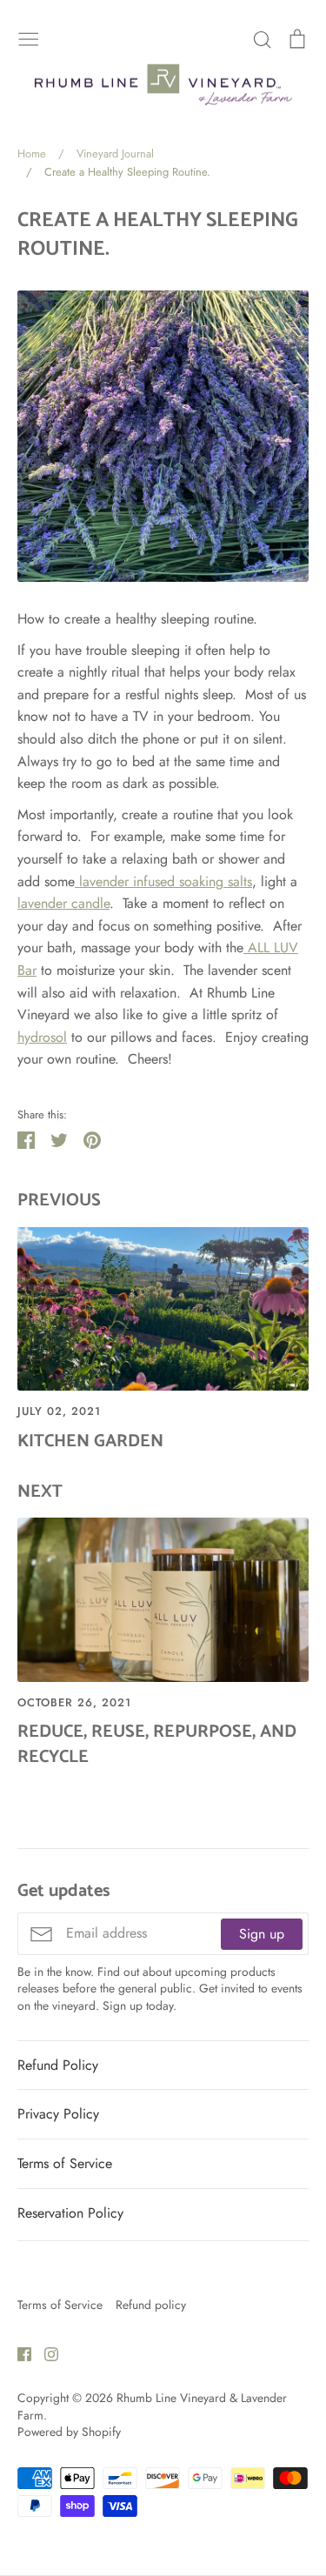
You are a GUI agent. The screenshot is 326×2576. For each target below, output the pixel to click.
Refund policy (151, 2305)
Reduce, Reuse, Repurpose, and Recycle (157, 1744)
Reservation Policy (70, 2213)
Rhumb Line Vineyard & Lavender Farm (152, 2406)
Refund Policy (58, 2065)
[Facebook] (18, 2353)
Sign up (262, 1934)
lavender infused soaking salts (163, 881)
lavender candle (63, 903)
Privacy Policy (58, 2114)
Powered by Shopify (69, 2432)
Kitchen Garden (90, 1441)
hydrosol (42, 1037)
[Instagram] (45, 2353)
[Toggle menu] (29, 37)
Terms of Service (65, 2163)
